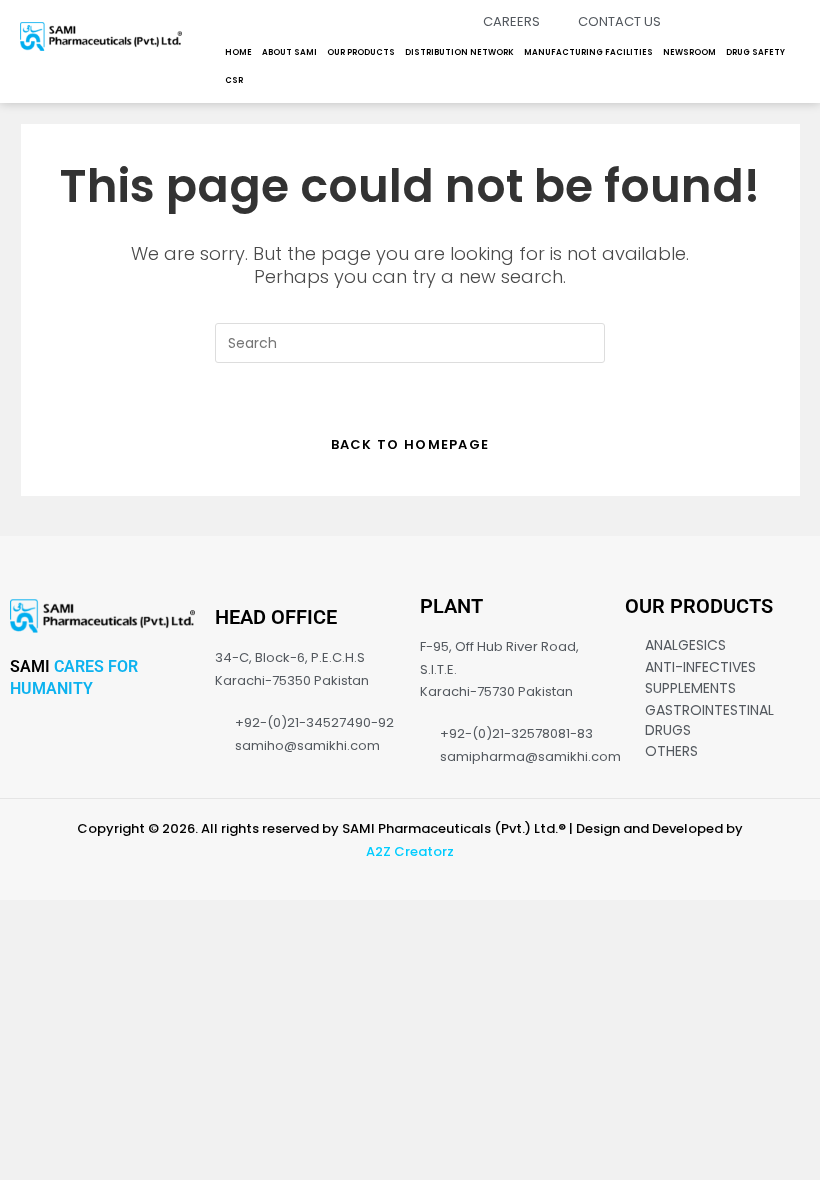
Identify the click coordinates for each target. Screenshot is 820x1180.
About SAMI (289, 52)
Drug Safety (755, 52)
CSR (234, 80)
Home (238, 52)
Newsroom (689, 52)
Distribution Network (459, 52)
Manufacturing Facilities (588, 52)
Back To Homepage (410, 444)
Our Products (361, 52)
